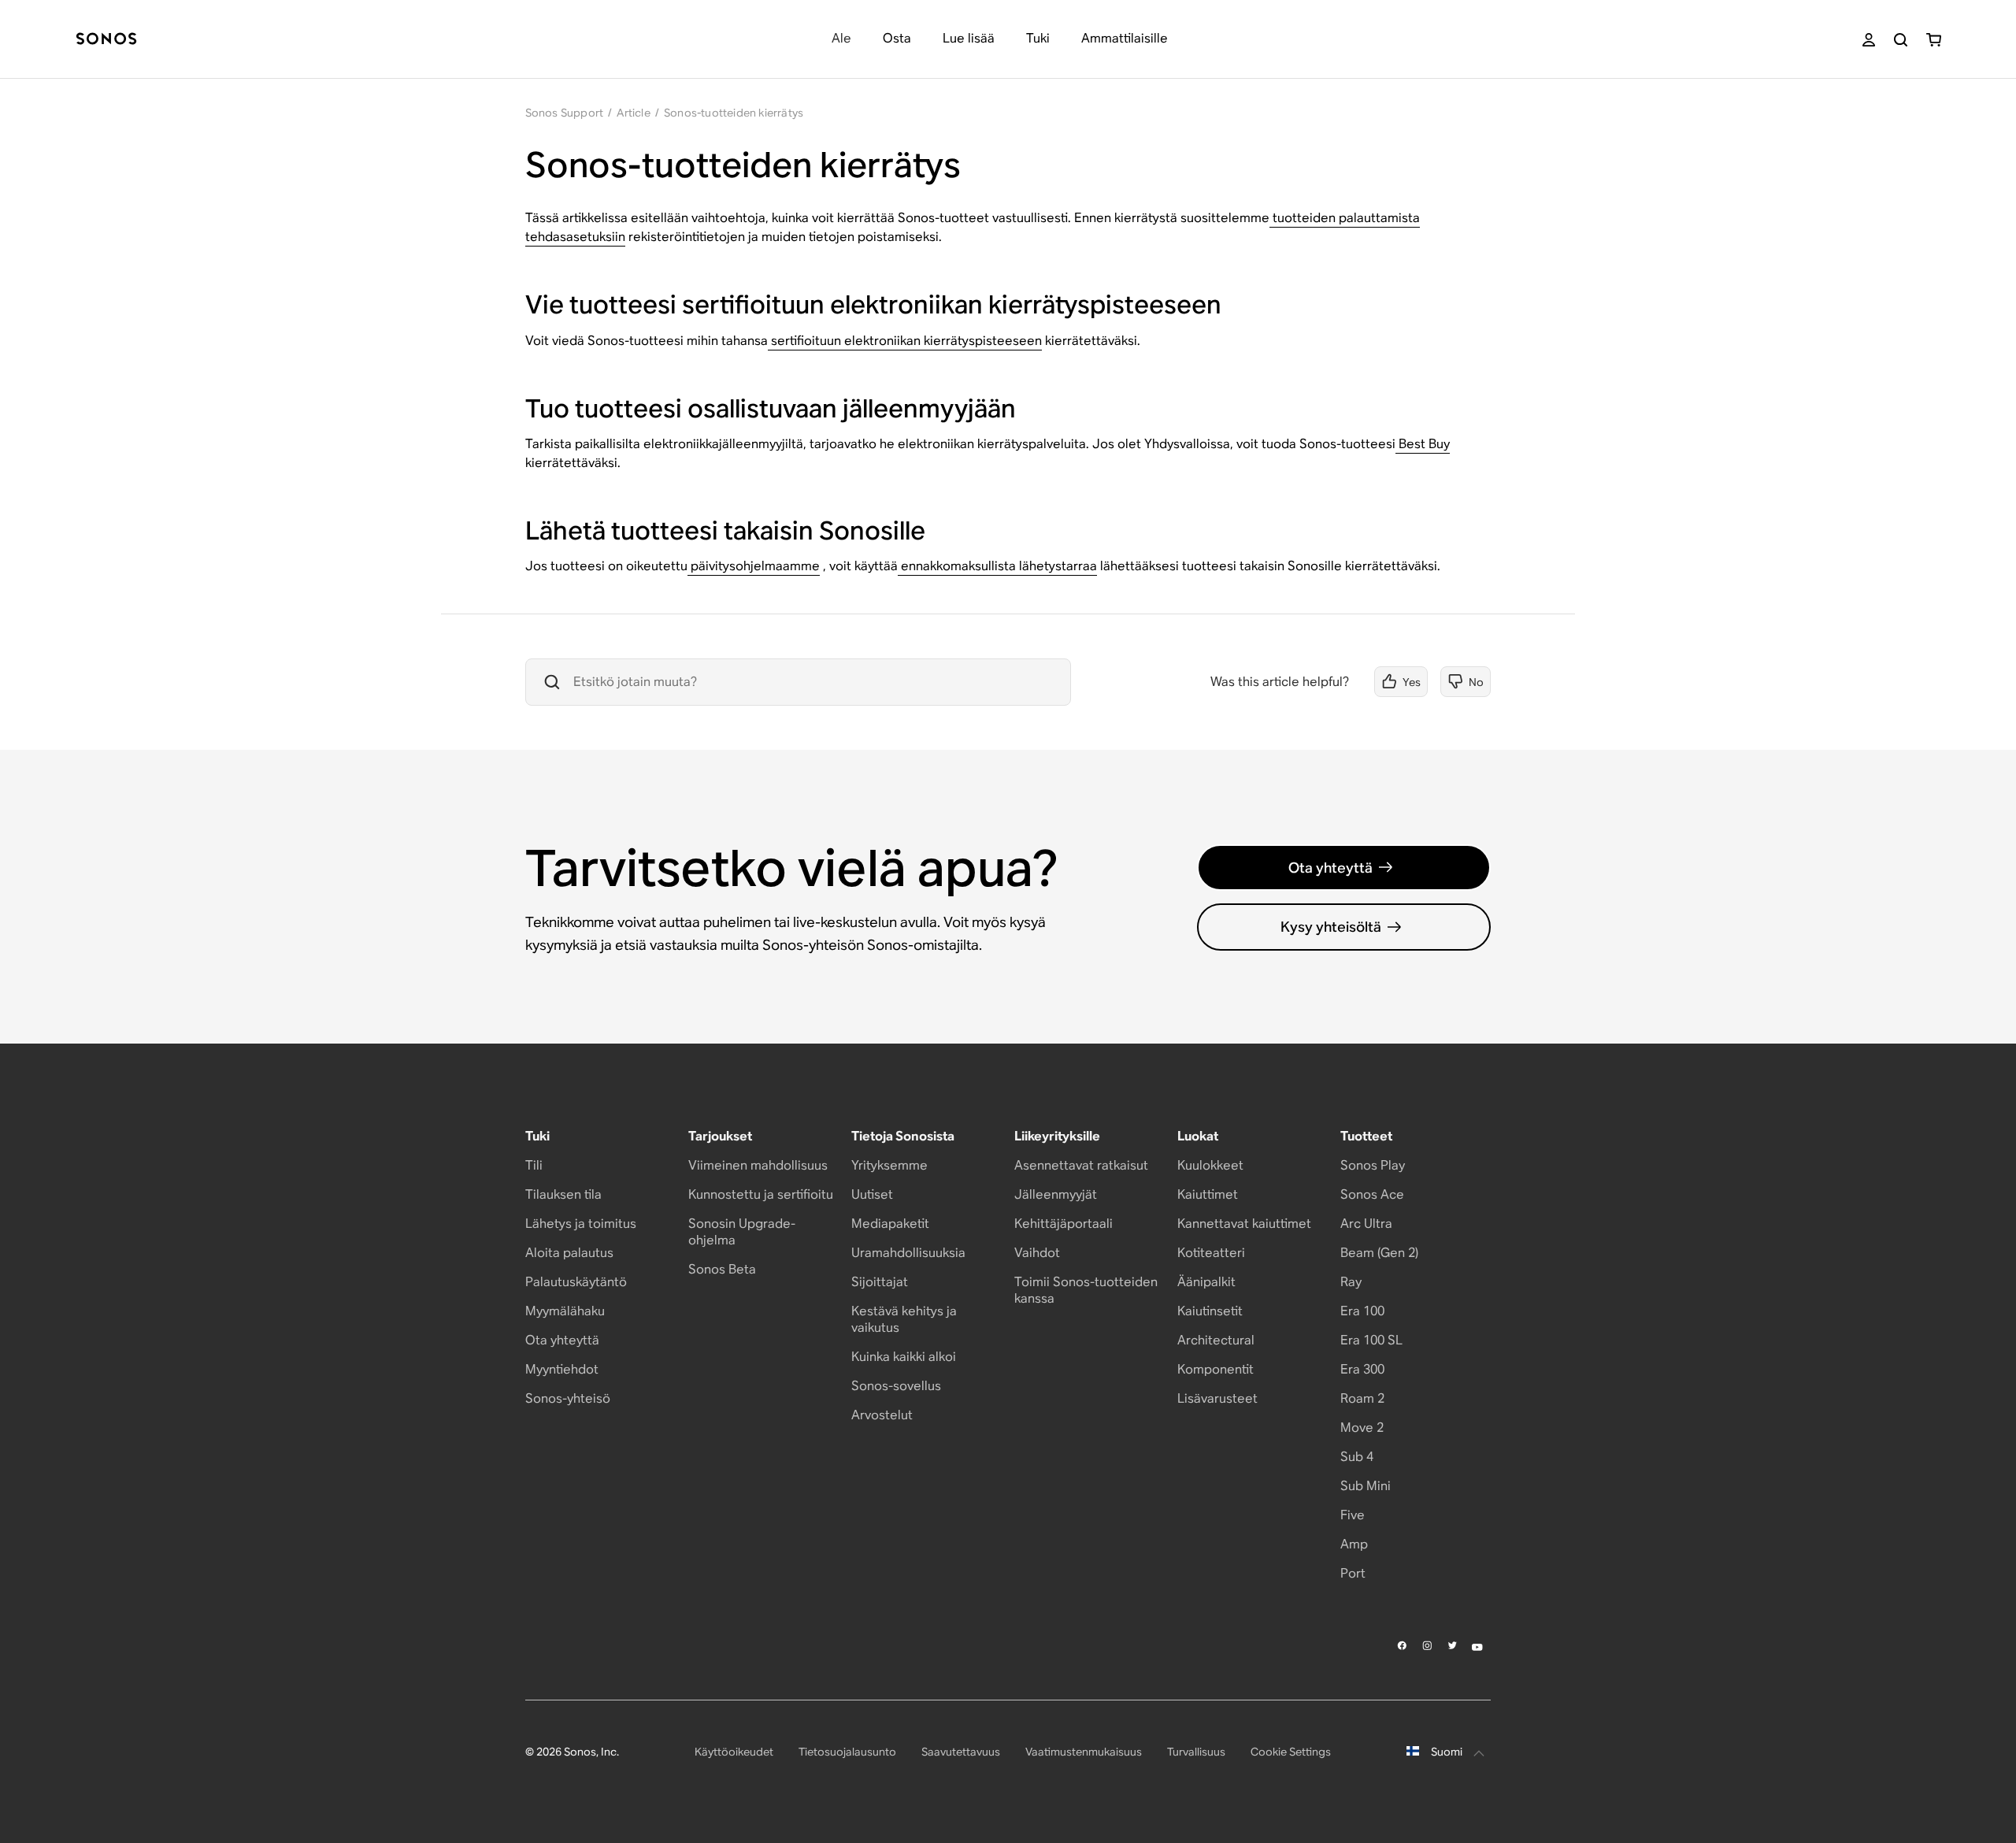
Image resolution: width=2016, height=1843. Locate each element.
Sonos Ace (1372, 1194)
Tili (534, 1165)
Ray (1351, 1282)
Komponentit (1216, 1369)
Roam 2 (1362, 1398)
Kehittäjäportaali (1064, 1224)
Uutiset (872, 1194)
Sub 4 (1357, 1457)
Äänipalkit (1206, 1282)
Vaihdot (1037, 1253)
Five (1353, 1515)
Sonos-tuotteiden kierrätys (734, 113)
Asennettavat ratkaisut (1081, 1165)
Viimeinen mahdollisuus (758, 1165)
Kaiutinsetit (1210, 1311)
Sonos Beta (722, 1269)
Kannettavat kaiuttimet (1244, 1224)
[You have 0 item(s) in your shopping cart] (1934, 40)
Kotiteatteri (1211, 1253)
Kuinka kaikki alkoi (904, 1357)
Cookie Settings (1291, 1752)
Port (1353, 1573)
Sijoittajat (880, 1282)
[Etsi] (1901, 40)
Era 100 (1362, 1311)
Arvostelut (882, 1415)
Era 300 (1362, 1369)
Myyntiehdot (562, 1369)
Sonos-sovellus (896, 1386)
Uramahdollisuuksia (908, 1253)
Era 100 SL (1371, 1340)
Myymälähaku (565, 1311)
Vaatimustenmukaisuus (1084, 1752)
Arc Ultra (1366, 1224)
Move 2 (1362, 1428)
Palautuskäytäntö (576, 1282)
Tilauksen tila (563, 1194)
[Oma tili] (1869, 40)
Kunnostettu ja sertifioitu (761, 1194)
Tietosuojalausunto (847, 1752)
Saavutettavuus (961, 1752)
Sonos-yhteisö (568, 1398)
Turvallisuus (1196, 1752)
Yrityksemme (889, 1165)
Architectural (1216, 1340)
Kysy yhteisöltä (1331, 927)
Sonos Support (565, 113)
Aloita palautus (569, 1253)
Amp (1354, 1544)
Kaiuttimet (1208, 1194)
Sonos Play (1373, 1165)
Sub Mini (1366, 1486)
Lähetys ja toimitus (581, 1224)
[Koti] (106, 40)
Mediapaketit (890, 1224)
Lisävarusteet (1217, 1398)
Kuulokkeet (1210, 1165)
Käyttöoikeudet (734, 1752)
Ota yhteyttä (1330, 868)
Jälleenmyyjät (1056, 1194)
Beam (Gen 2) (1379, 1253)
